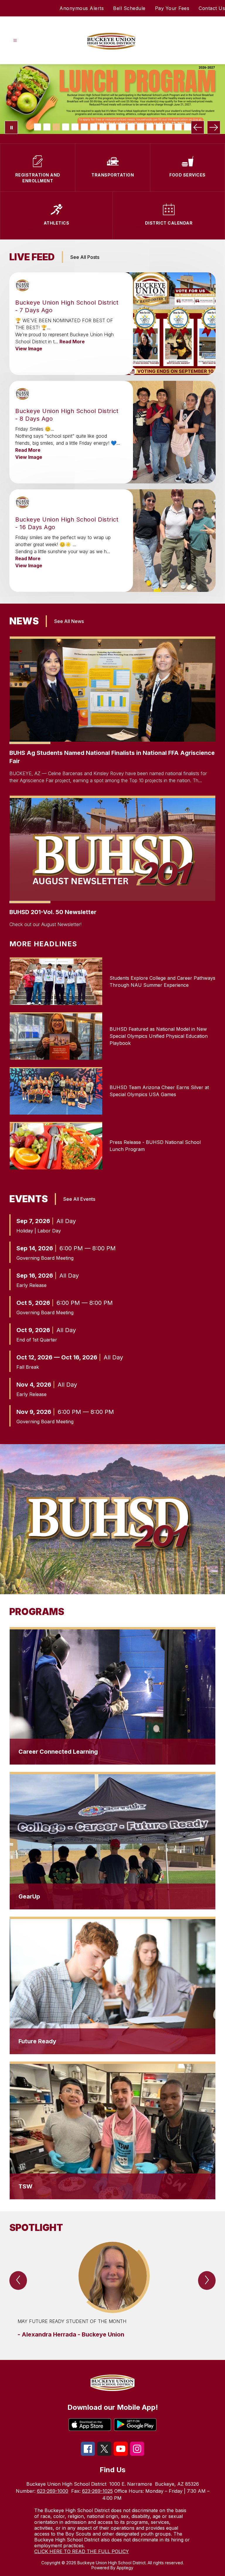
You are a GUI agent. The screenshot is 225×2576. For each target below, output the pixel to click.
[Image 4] (66, 127)
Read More (72, 342)
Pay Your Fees (172, 8)
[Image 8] (103, 127)
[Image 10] (122, 127)
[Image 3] (56, 127)
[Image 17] (187, 127)
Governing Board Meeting (45, 1258)
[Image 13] (150, 127)
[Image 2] (47, 127)
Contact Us (212, 8)
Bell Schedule (129, 8)
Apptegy (125, 2568)
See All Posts (85, 257)
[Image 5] (75, 127)
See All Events (79, 1199)
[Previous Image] (198, 127)
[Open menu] (15, 41)
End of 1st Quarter (37, 1340)
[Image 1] (37, 127)
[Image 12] (141, 127)
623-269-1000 (53, 2491)
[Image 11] (131, 127)
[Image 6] (84, 127)
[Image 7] (94, 127)
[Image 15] (169, 127)
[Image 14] (159, 127)
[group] (112, 2290)
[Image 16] (178, 127)
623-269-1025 (97, 2491)
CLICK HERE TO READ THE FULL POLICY (82, 2551)
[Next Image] (214, 127)
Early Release (31, 1285)
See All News (69, 621)
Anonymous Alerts (82, 8)
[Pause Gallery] (11, 127)
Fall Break (28, 1367)
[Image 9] (112, 127)
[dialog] (112, 1696)
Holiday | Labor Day (39, 1231)
